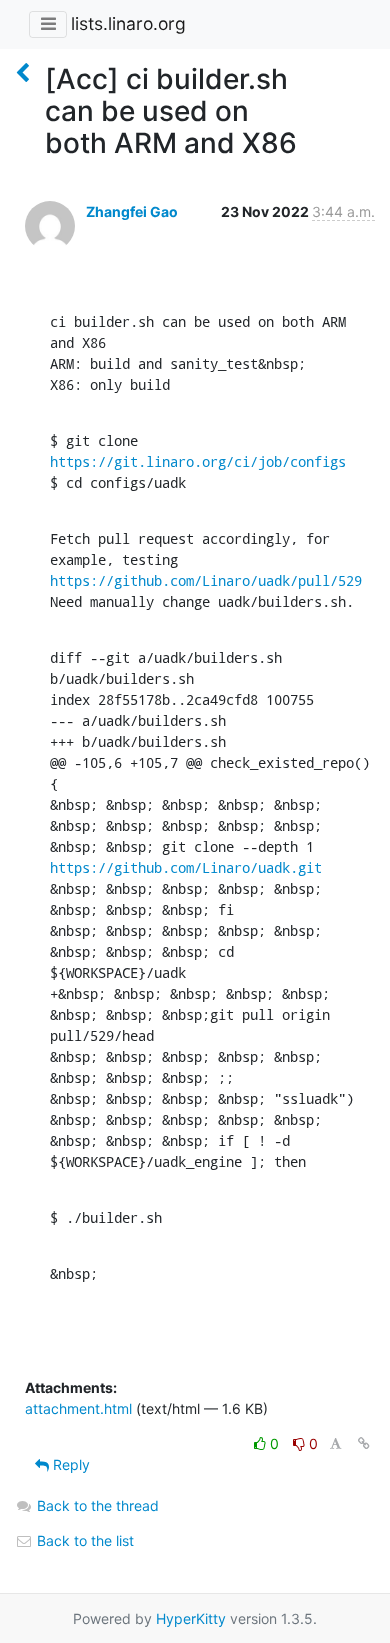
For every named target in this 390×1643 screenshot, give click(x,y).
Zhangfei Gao (132, 211)
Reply (69, 1464)
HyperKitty (191, 1618)
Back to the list (83, 1540)
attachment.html (78, 1408)
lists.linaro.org (128, 23)
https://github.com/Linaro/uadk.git (186, 867)
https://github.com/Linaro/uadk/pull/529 (206, 580)
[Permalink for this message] (364, 1443)
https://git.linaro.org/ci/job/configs (198, 461)
